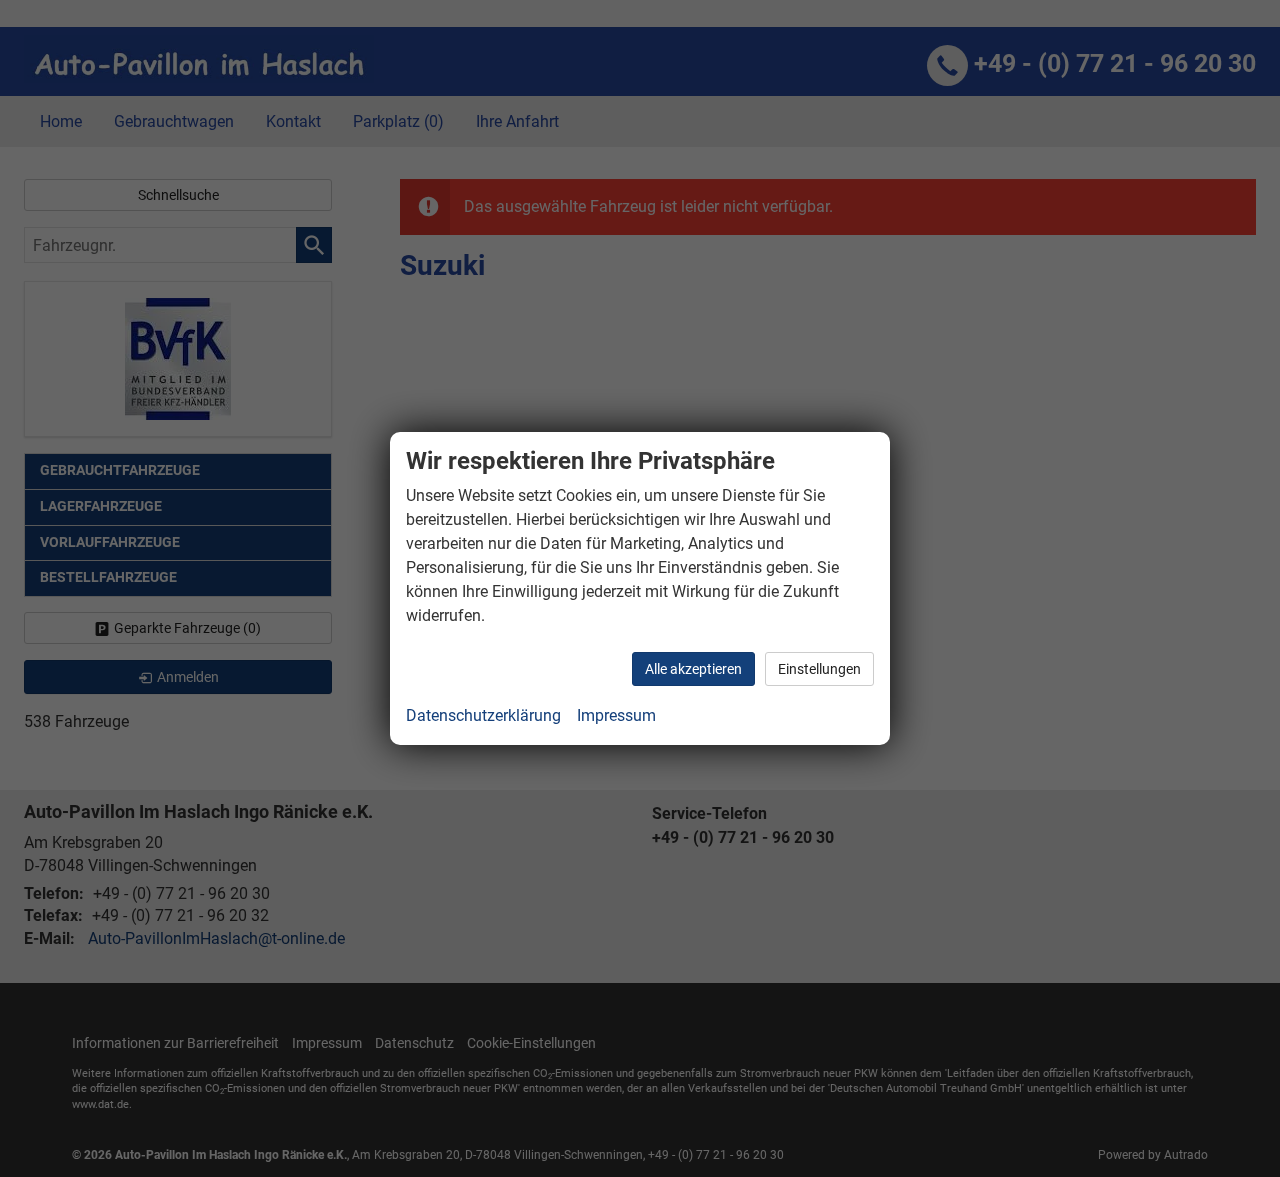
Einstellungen (819, 669)
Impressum (616, 715)
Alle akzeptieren (693, 669)
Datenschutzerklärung (483, 715)
